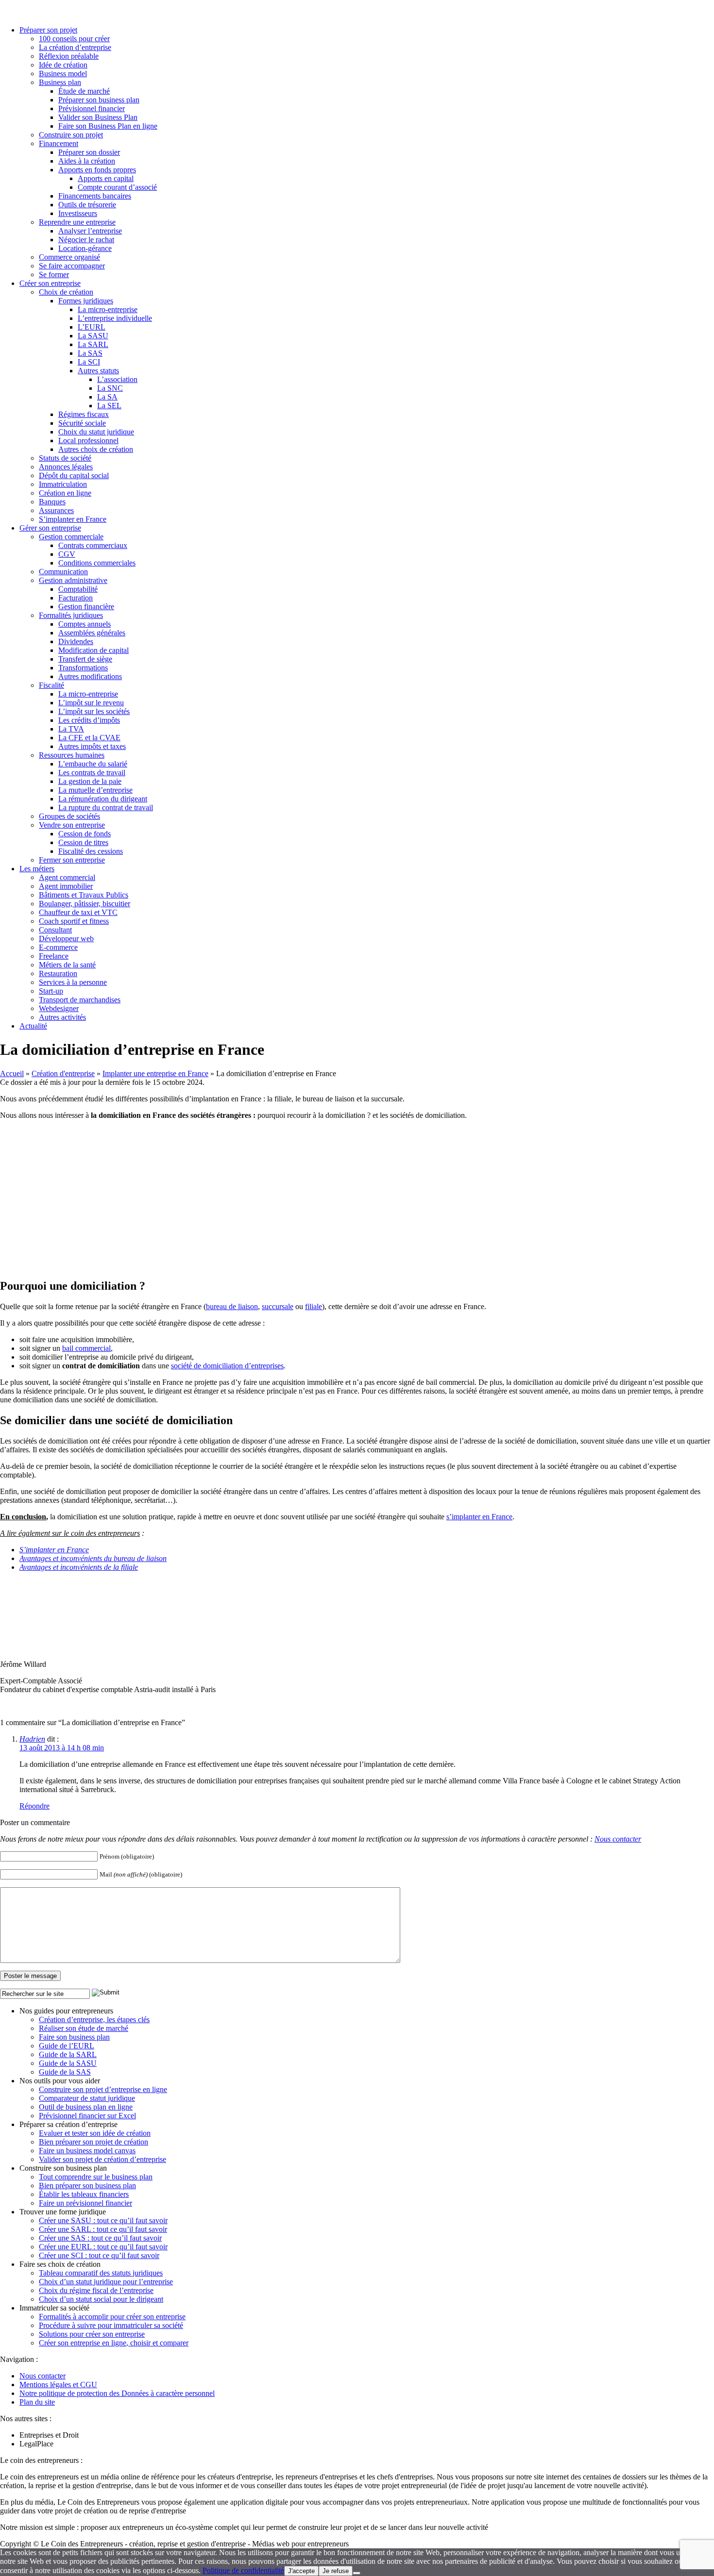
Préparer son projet (48, 30)
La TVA (71, 729)
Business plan (60, 82)
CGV (67, 554)
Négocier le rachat (86, 240)
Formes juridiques (86, 301)
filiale (314, 1306)
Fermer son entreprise (72, 860)
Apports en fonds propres (97, 170)
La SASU (93, 336)
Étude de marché (84, 91)
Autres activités (62, 1017)
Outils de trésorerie (87, 205)
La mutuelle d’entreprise (95, 790)
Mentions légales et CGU (58, 2385)
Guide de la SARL (68, 2054)
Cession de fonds (85, 834)
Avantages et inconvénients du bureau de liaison (93, 1558)
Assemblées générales (92, 633)
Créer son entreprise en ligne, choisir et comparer (114, 2343)
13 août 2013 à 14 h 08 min (62, 1748)
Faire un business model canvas (87, 2151)
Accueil (12, 1073)
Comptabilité (78, 589)
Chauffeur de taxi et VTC (78, 912)
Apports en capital (106, 178)
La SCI (89, 362)
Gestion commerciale (71, 537)
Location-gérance (85, 248)
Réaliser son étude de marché (84, 2028)
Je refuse (336, 2571)
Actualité (33, 1026)
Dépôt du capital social (74, 475)
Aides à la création (87, 161)
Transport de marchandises (80, 1000)
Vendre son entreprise (72, 825)
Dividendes (76, 641)
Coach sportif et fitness (74, 921)
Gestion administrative (73, 580)
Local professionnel (88, 440)
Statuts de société (65, 458)
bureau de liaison (232, 1306)
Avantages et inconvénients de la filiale (79, 1567)
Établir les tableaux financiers (84, 2194)
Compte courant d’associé (117, 187)
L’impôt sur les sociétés (94, 711)
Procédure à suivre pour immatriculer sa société (111, 2325)
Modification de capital (93, 650)
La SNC (110, 388)
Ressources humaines (72, 755)
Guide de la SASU (68, 2063)
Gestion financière (86, 607)
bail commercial (86, 1348)
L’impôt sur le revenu (91, 703)
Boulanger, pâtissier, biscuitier (85, 904)
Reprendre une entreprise (77, 222)
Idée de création (63, 65)
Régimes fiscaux (84, 414)
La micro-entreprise (108, 309)
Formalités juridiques (71, 615)
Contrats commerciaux (93, 545)
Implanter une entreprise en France (155, 1073)
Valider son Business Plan (98, 117)
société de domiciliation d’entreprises (227, 1366)
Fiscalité (51, 685)
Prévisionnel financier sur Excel (87, 2116)
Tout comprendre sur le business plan (96, 2177)
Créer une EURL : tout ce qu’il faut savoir (103, 2247)
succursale (278, 1306)
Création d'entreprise (63, 1073)
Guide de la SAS (65, 2072)
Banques (52, 502)
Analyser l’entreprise (90, 231)
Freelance (54, 956)
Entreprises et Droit (49, 2435)
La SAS (90, 353)
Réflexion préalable (69, 56)
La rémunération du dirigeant (103, 799)
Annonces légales (66, 467)
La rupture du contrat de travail (106, 807)
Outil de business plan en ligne (86, 2107)
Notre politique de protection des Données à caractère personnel (117, 2393)
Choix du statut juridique (96, 432)
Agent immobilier (66, 886)
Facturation (76, 598)
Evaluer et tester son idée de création (95, 2133)
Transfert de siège (85, 659)
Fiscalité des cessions (91, 851)
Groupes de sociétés (69, 816)
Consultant (55, 930)
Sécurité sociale (82, 423)
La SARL (93, 344)
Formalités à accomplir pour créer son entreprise (112, 2317)
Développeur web (66, 939)
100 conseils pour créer (74, 39)
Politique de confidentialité (243, 2570)
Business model (63, 74)
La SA (107, 397)
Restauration (58, 973)
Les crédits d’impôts (89, 720)
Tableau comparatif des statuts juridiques (101, 2273)
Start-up (51, 991)
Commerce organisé (69, 257)
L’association (117, 379)
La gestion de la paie (90, 781)
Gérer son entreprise (50, 528)
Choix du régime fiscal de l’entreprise (96, 2290)
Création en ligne (65, 493)
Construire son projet (71, 135)
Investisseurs (78, 213)
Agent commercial (67, 877)
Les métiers (37, 869)
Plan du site (37, 2402)
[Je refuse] (357, 2573)
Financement (59, 143)
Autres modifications (90, 676)
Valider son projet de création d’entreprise (102, 2159)
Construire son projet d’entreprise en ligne (103, 2089)
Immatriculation (63, 484)
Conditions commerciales (97, 563)
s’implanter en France (479, 1517)
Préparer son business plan (99, 100)
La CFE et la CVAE (89, 738)
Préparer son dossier (89, 152)
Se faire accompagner (72, 266)
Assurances (56, 510)
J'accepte (301, 2571)
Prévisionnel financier (92, 108)
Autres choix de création (96, 449)
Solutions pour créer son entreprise (92, 2334)
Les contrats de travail (92, 773)
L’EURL (92, 327)
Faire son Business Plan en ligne (108, 126)
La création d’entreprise (75, 47)
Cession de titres (83, 842)
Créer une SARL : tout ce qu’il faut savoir (103, 2229)
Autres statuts (98, 371)
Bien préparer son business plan (87, 2185)
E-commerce (58, 947)
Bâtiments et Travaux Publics (84, 895)
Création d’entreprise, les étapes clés (94, 2019)
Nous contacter (618, 1839)
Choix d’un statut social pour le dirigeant (101, 2299)
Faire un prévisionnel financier (85, 2203)
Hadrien (32, 1739)
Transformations (83, 668)
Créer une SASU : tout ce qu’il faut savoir (103, 2220)
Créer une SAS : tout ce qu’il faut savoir (100, 2238)
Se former (54, 274)
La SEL (109, 406)
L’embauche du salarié (93, 764)
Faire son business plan (74, 2037)
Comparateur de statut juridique (87, 2098)
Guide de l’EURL (67, 2046)
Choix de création (66, 292)
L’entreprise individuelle (115, 318)
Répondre (34, 1806)
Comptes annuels (85, 624)
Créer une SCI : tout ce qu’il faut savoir (99, 2255)
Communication (63, 572)
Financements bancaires (95, 196)
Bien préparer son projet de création (93, 2142)
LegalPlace (36, 2444)
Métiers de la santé (67, 965)
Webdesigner (59, 1008)
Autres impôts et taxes (92, 746)
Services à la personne (73, 982)
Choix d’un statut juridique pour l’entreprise (106, 2282)
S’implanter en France (73, 519)
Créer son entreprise (50, 283)
